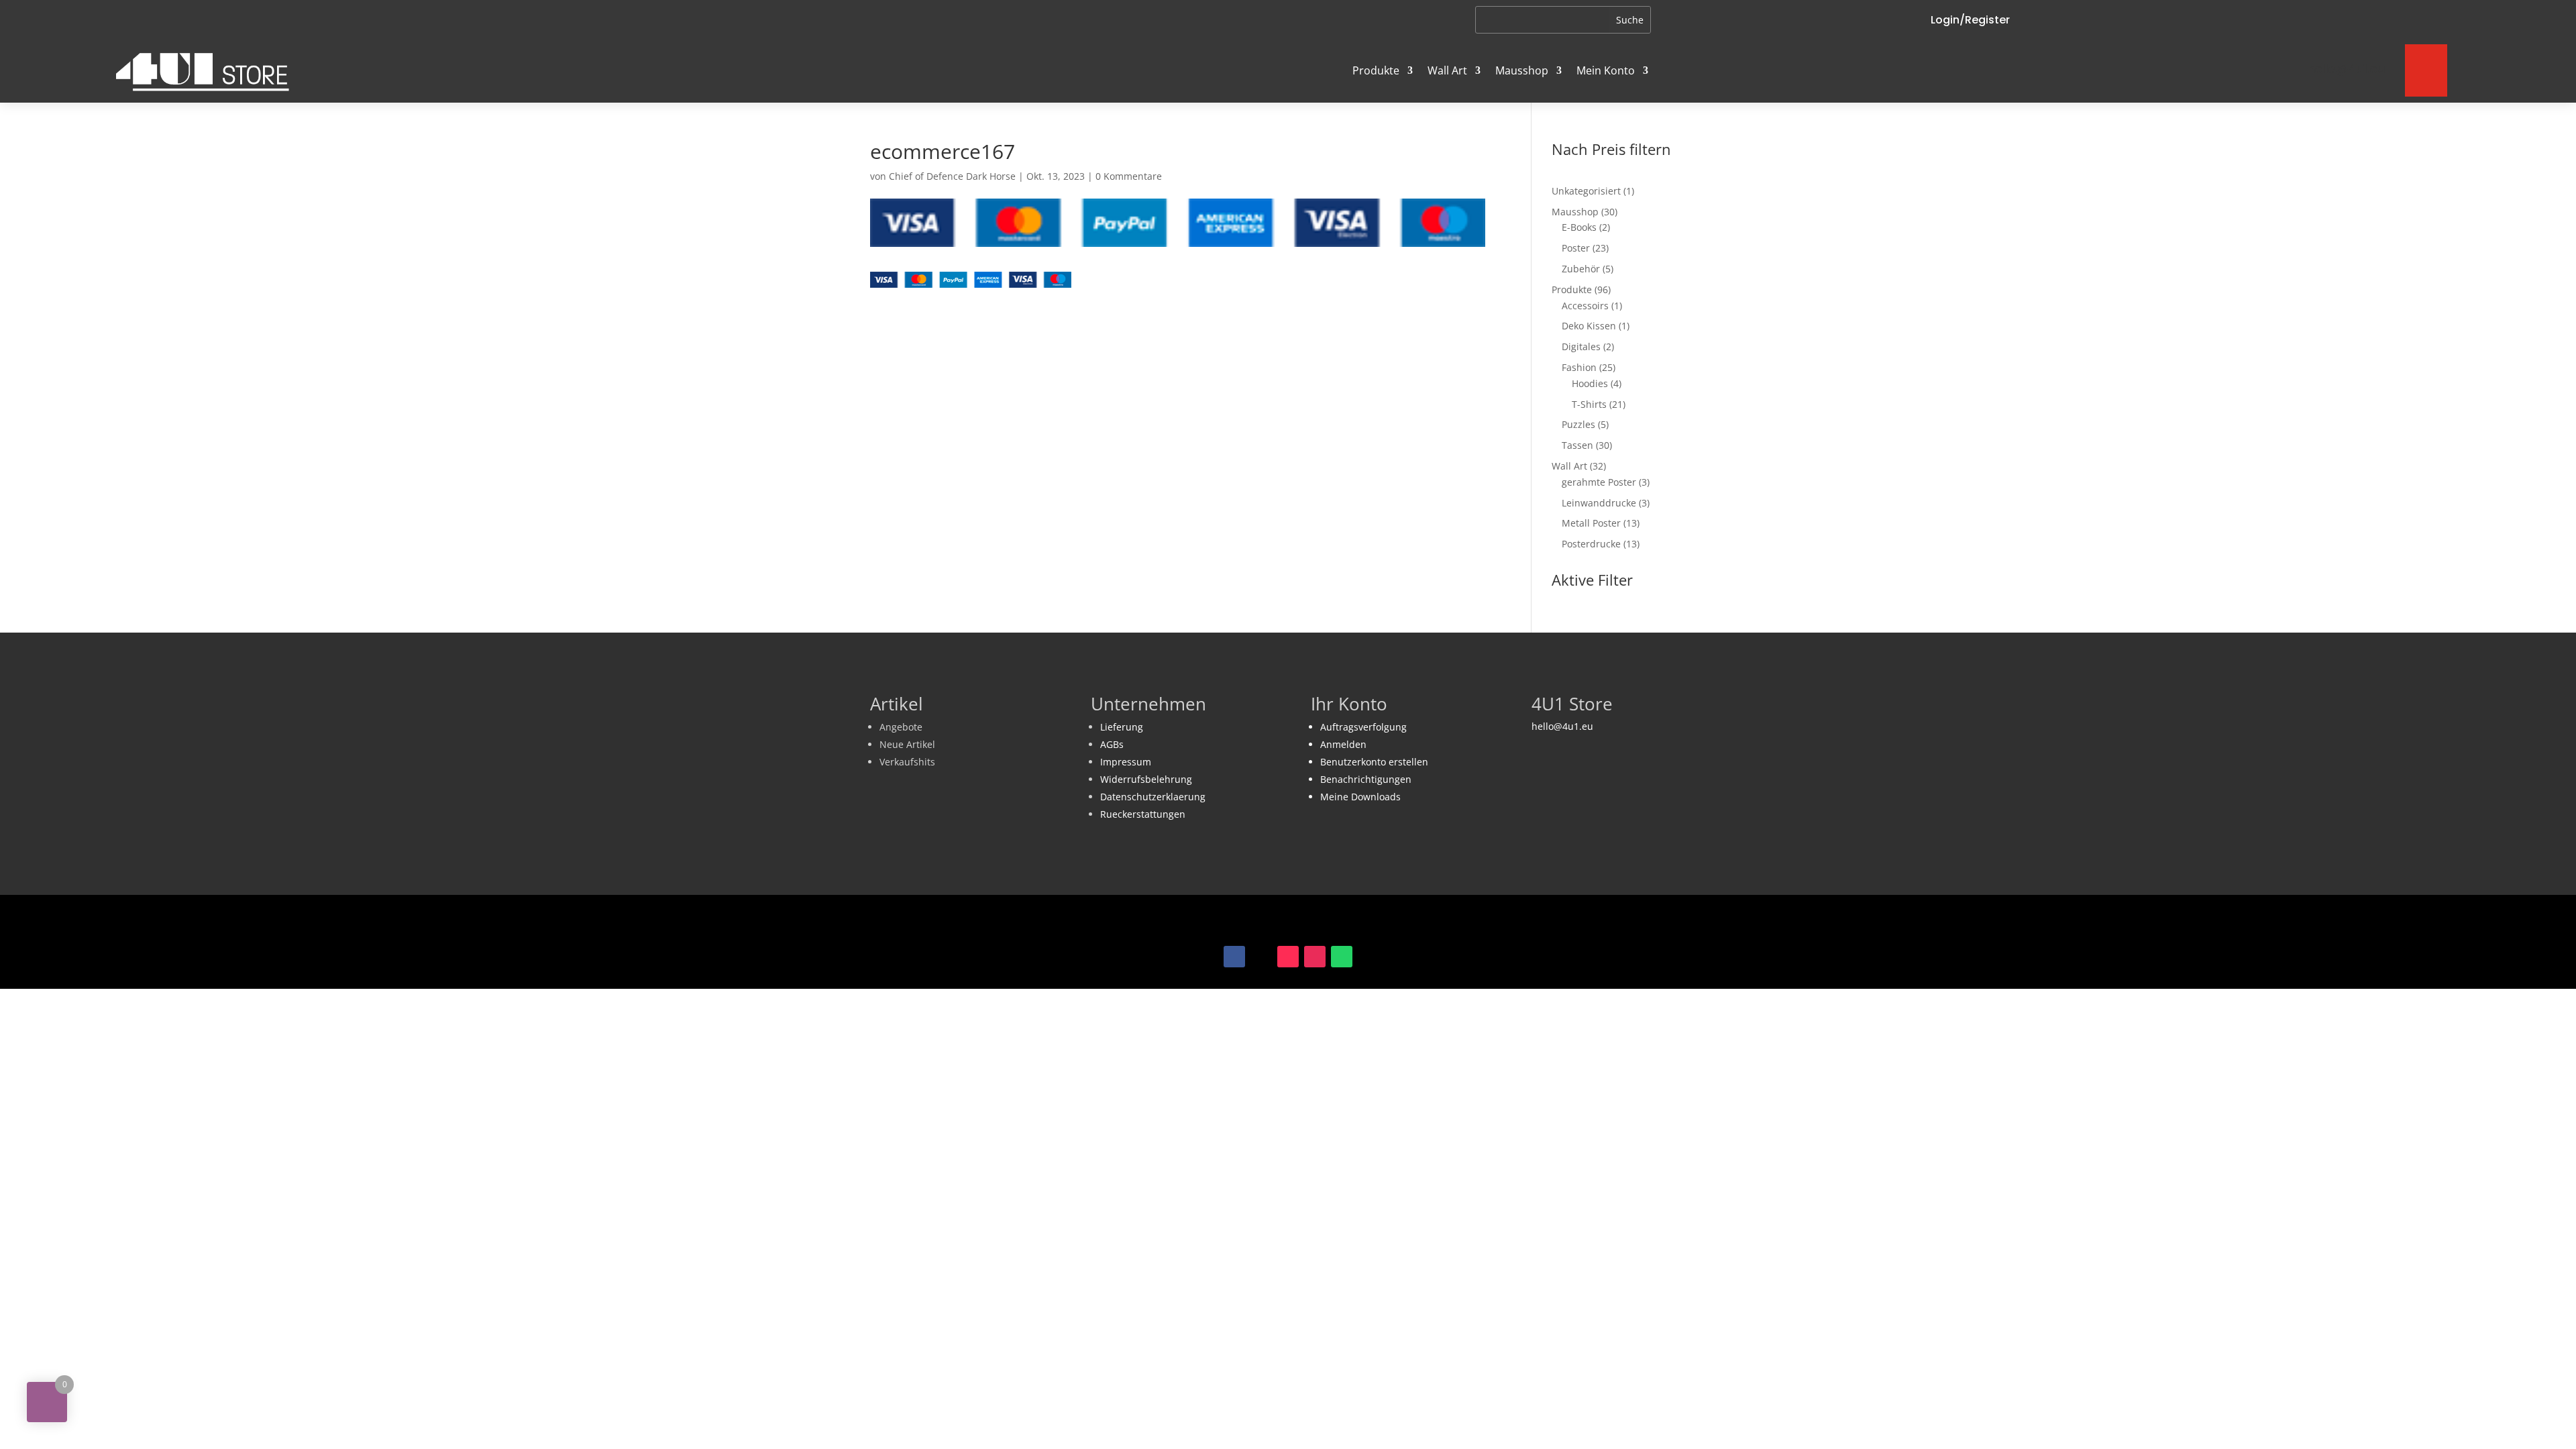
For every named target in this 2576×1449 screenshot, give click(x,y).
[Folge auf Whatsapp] (1342, 957)
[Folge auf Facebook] (1234, 957)
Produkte (1376, 70)
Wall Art (1447, 70)
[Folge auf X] (1261, 957)
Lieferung (1122, 727)
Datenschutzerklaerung (1153, 797)
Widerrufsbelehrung (1146, 779)
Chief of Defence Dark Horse (952, 176)
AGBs (1112, 744)
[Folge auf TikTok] (1288, 957)
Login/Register (1970, 20)
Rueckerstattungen (1143, 814)
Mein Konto (1606, 70)
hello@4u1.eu (1562, 726)
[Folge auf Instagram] (1315, 957)
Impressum (1126, 762)
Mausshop (1522, 70)
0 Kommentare (1129, 176)
